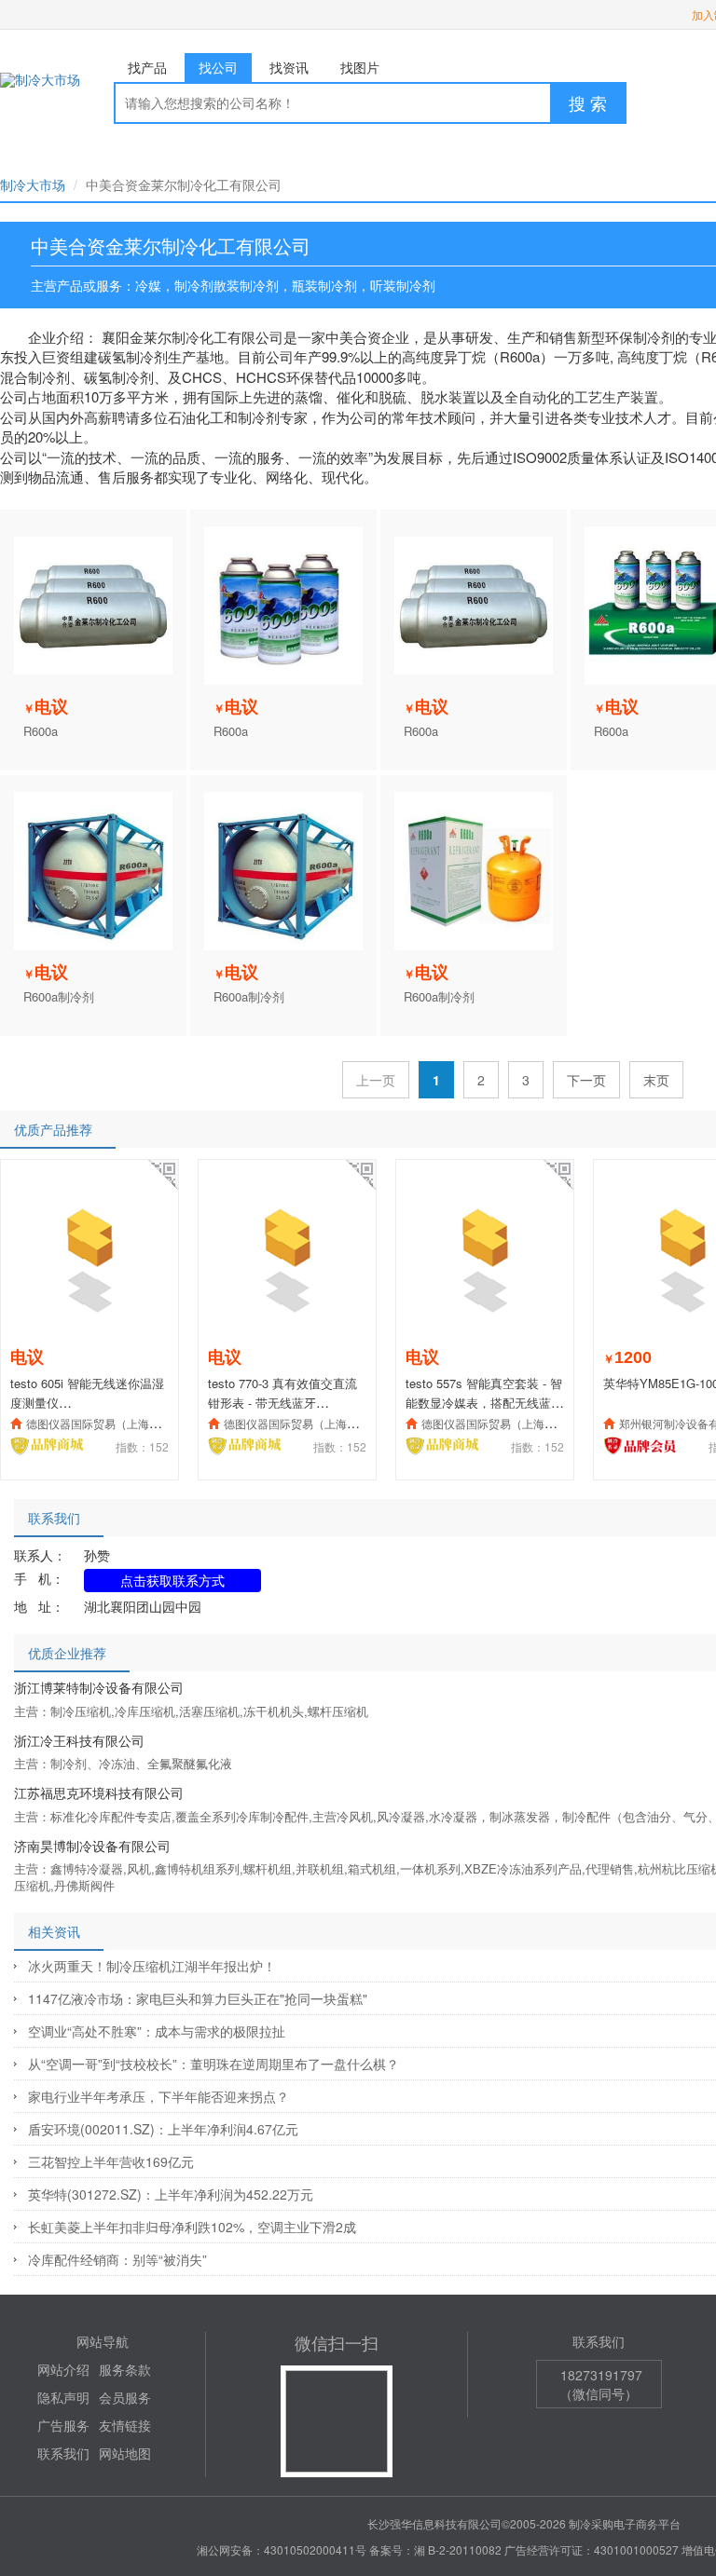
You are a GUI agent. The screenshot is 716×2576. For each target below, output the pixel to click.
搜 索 (588, 102)
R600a (41, 731)
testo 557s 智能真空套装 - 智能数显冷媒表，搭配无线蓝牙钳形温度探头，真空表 (484, 1402)
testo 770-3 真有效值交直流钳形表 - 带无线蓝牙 (282, 1393)
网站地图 (125, 2453)
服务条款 (125, 2369)
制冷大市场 (33, 184)
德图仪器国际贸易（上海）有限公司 (116, 1423)
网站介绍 (63, 2369)
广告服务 (63, 2425)
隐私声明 (63, 2397)
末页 (656, 1080)
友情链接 (125, 2425)
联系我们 (63, 2453)
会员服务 (125, 2397)
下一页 (586, 1080)
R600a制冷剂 (59, 997)
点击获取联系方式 (172, 1580)
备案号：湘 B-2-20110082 (435, 2549)
